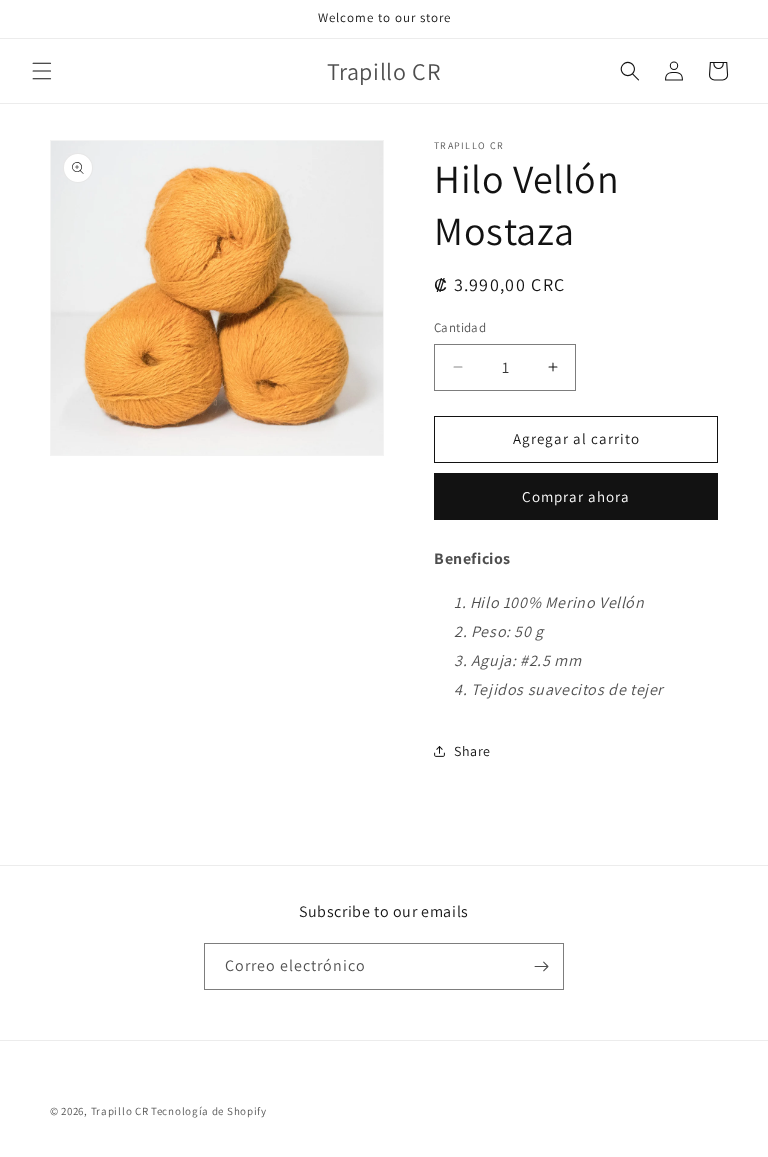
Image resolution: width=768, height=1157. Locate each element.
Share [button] (472, 751)
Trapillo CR (120, 1111)
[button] (42, 71)
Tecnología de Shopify (209, 1111)
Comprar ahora (576, 496)
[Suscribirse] (541, 966)
